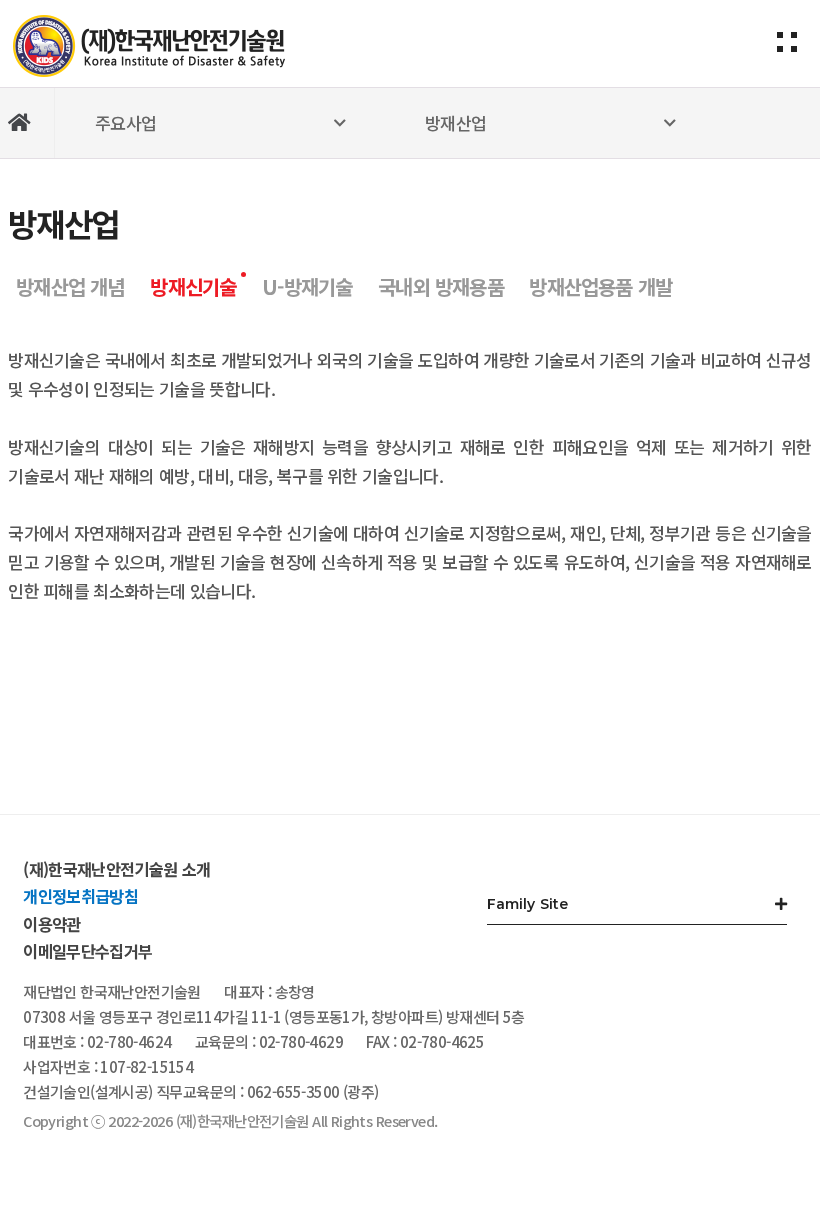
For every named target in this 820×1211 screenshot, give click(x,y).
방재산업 (455, 122)
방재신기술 (193, 286)
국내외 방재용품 (441, 286)
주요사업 (125, 122)
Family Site (528, 904)
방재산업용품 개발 (600, 286)
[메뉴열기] (787, 30)
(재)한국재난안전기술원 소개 (116, 869)
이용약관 (51, 924)
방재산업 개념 (70, 286)
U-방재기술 (307, 286)
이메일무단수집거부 (87, 951)
